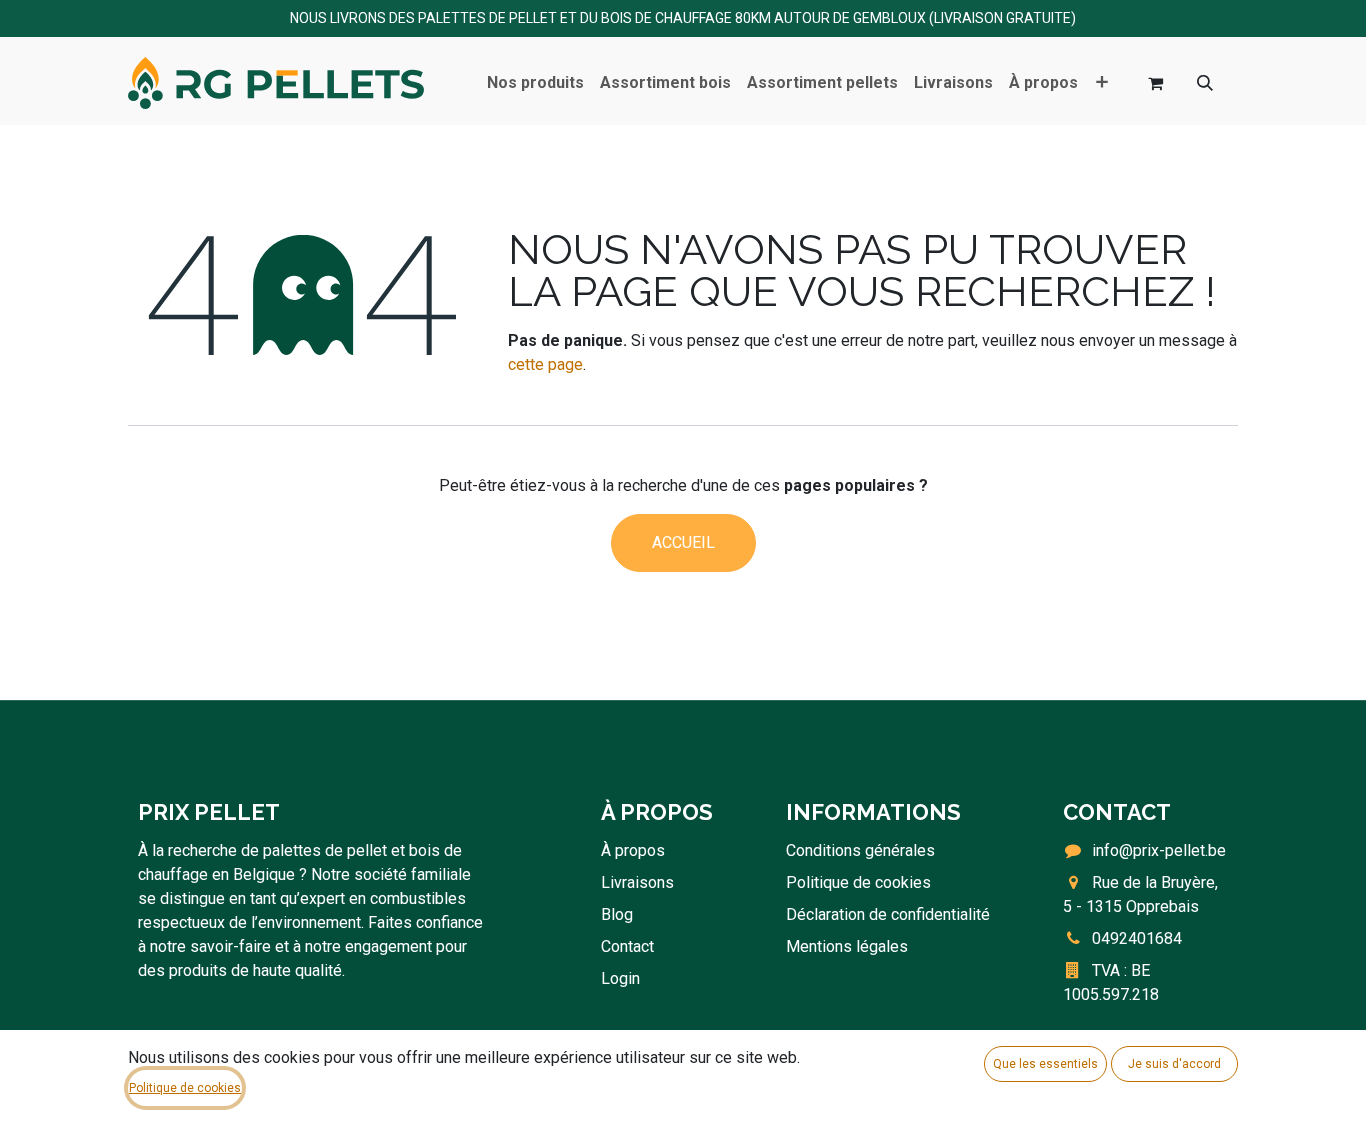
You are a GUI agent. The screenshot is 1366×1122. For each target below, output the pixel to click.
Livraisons (637, 882)
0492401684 (1137, 938)
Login (620, 978)
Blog (617, 914)
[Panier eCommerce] (1155, 83)
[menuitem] (535, 83)
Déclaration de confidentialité (888, 914)
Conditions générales (860, 850)
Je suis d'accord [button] (1174, 1064)
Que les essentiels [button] (1045, 1064)
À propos (633, 850)
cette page (545, 364)
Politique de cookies (858, 882)
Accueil (683, 542)
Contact (627, 946)
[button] (1205, 83)
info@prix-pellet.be (1159, 850)
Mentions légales (847, 946)
